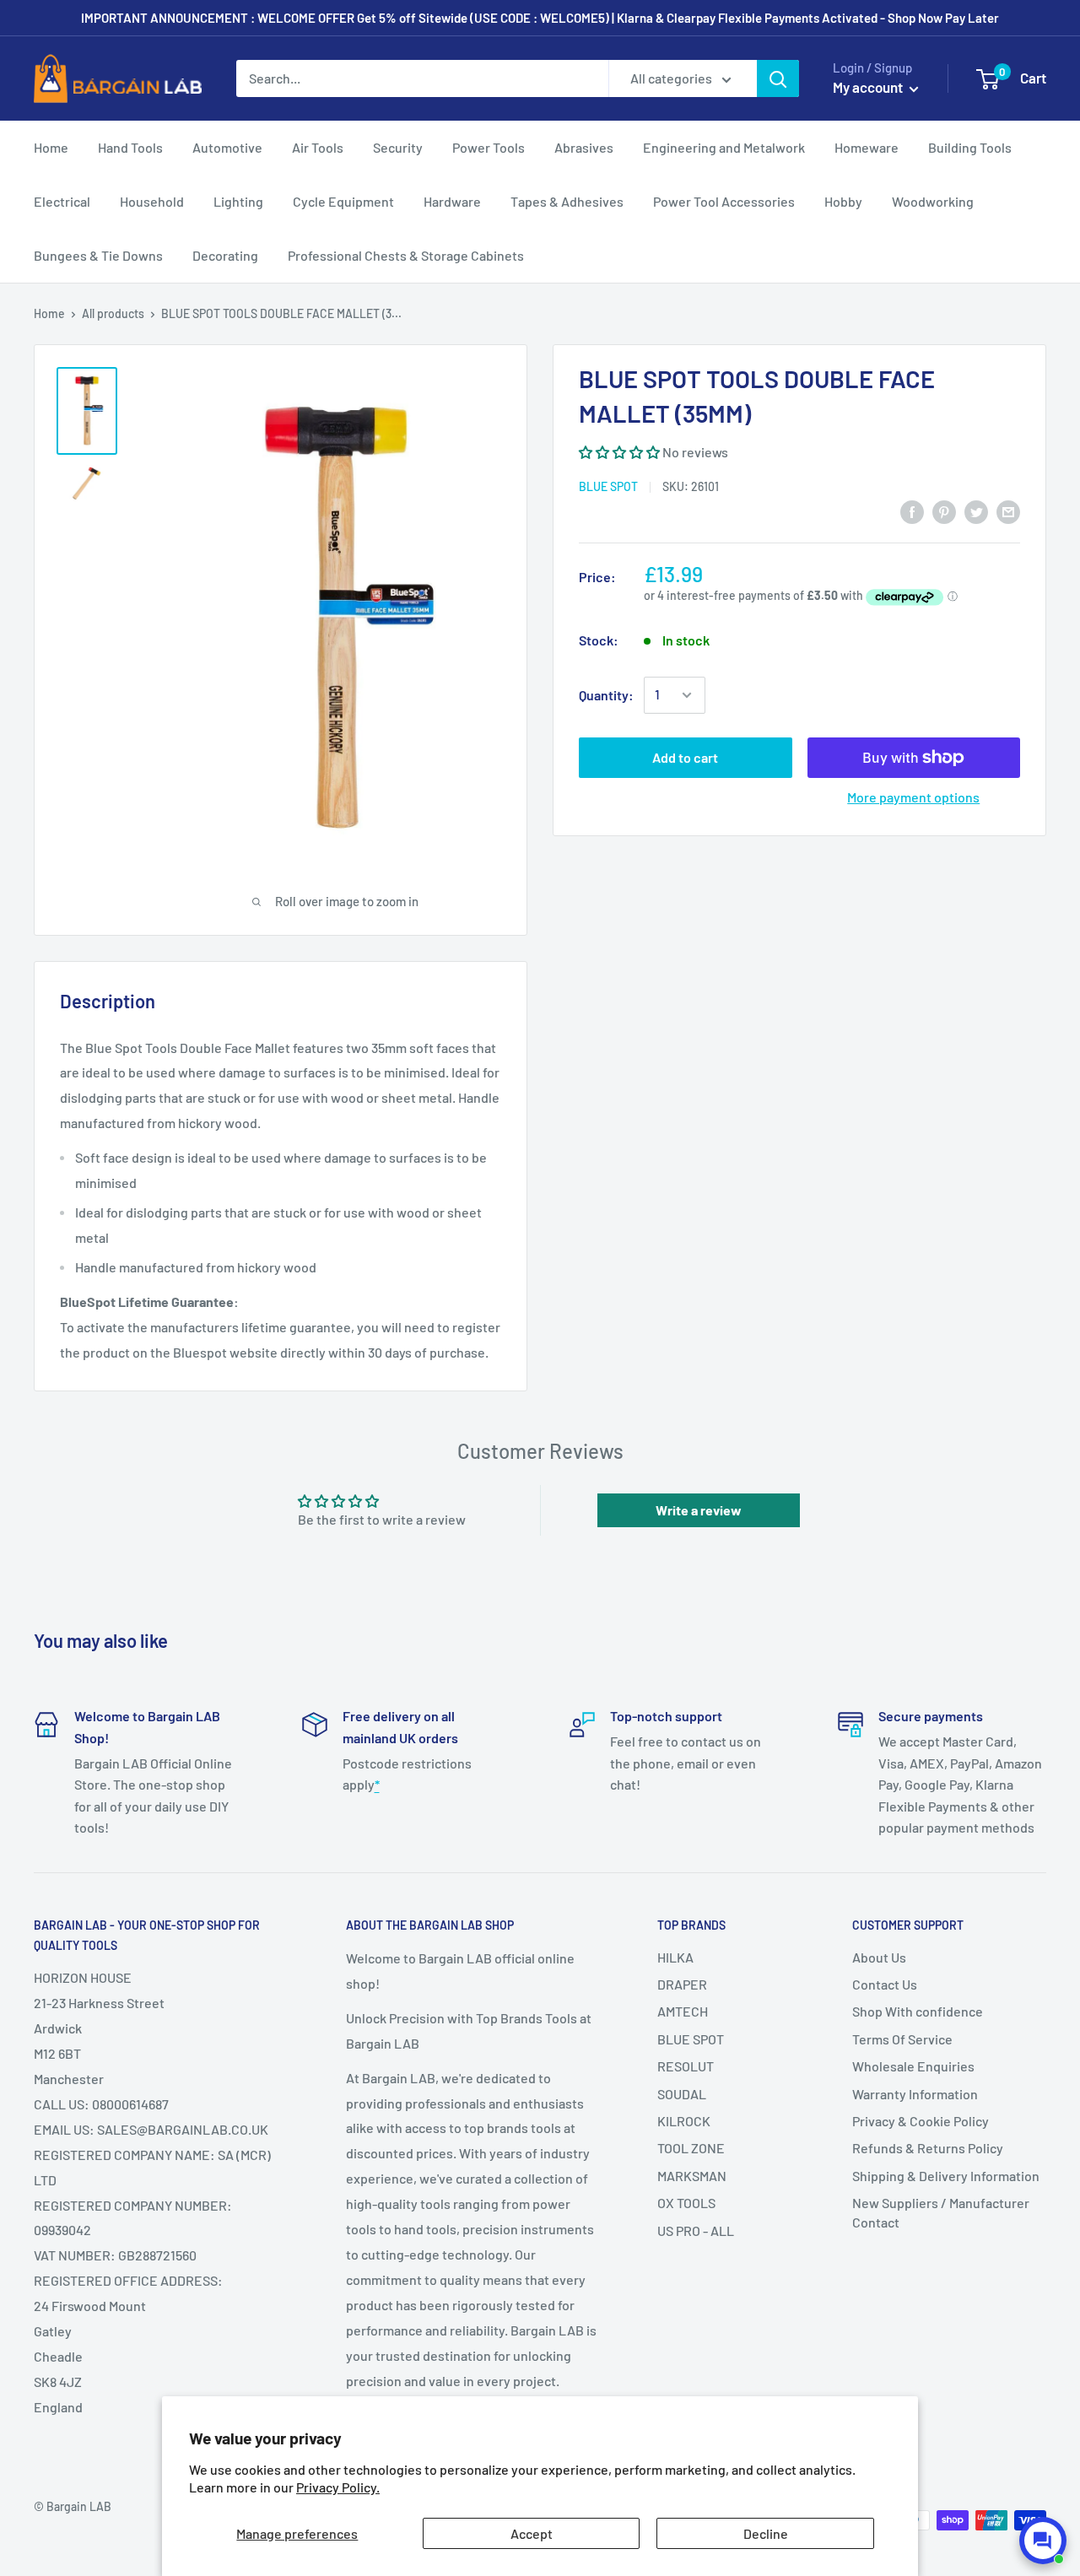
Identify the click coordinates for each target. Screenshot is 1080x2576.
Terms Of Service (902, 2039)
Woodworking (933, 201)
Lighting (238, 201)
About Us (879, 1957)
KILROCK (684, 2121)
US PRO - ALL (696, 2230)
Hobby (843, 201)
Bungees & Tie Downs (98, 255)
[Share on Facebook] (912, 512)
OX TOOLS (686, 2203)
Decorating (225, 255)
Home (51, 147)
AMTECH (683, 2011)
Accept (532, 2533)
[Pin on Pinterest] (944, 512)
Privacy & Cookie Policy (921, 2121)
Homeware (867, 147)
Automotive (227, 147)
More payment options (913, 797)
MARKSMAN (692, 2176)
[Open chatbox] (1043, 2541)
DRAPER (682, 1984)
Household (152, 201)
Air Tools (318, 147)
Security (398, 147)
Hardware (452, 201)
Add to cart (685, 757)
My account (869, 87)
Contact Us (885, 1984)
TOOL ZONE (691, 2148)
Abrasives (584, 147)
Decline (766, 2533)
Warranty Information (915, 2094)
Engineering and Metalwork (724, 147)
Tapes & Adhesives (567, 201)
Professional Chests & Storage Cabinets (406, 255)
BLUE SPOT (608, 486)
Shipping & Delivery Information (946, 2176)
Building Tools (970, 147)
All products (113, 313)
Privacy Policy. (338, 2487)
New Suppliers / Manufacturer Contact (941, 2212)
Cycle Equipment (343, 201)
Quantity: (606, 695)
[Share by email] (1008, 512)
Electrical (62, 201)
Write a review (699, 1510)
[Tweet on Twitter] (976, 512)
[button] (619, 452)
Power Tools (489, 147)
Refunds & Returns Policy (928, 2148)
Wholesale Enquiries (913, 2066)
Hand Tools (130, 147)
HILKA (675, 1957)
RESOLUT (686, 2066)
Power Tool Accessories (724, 201)
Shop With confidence (918, 2011)
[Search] (778, 78)
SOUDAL (682, 2094)
